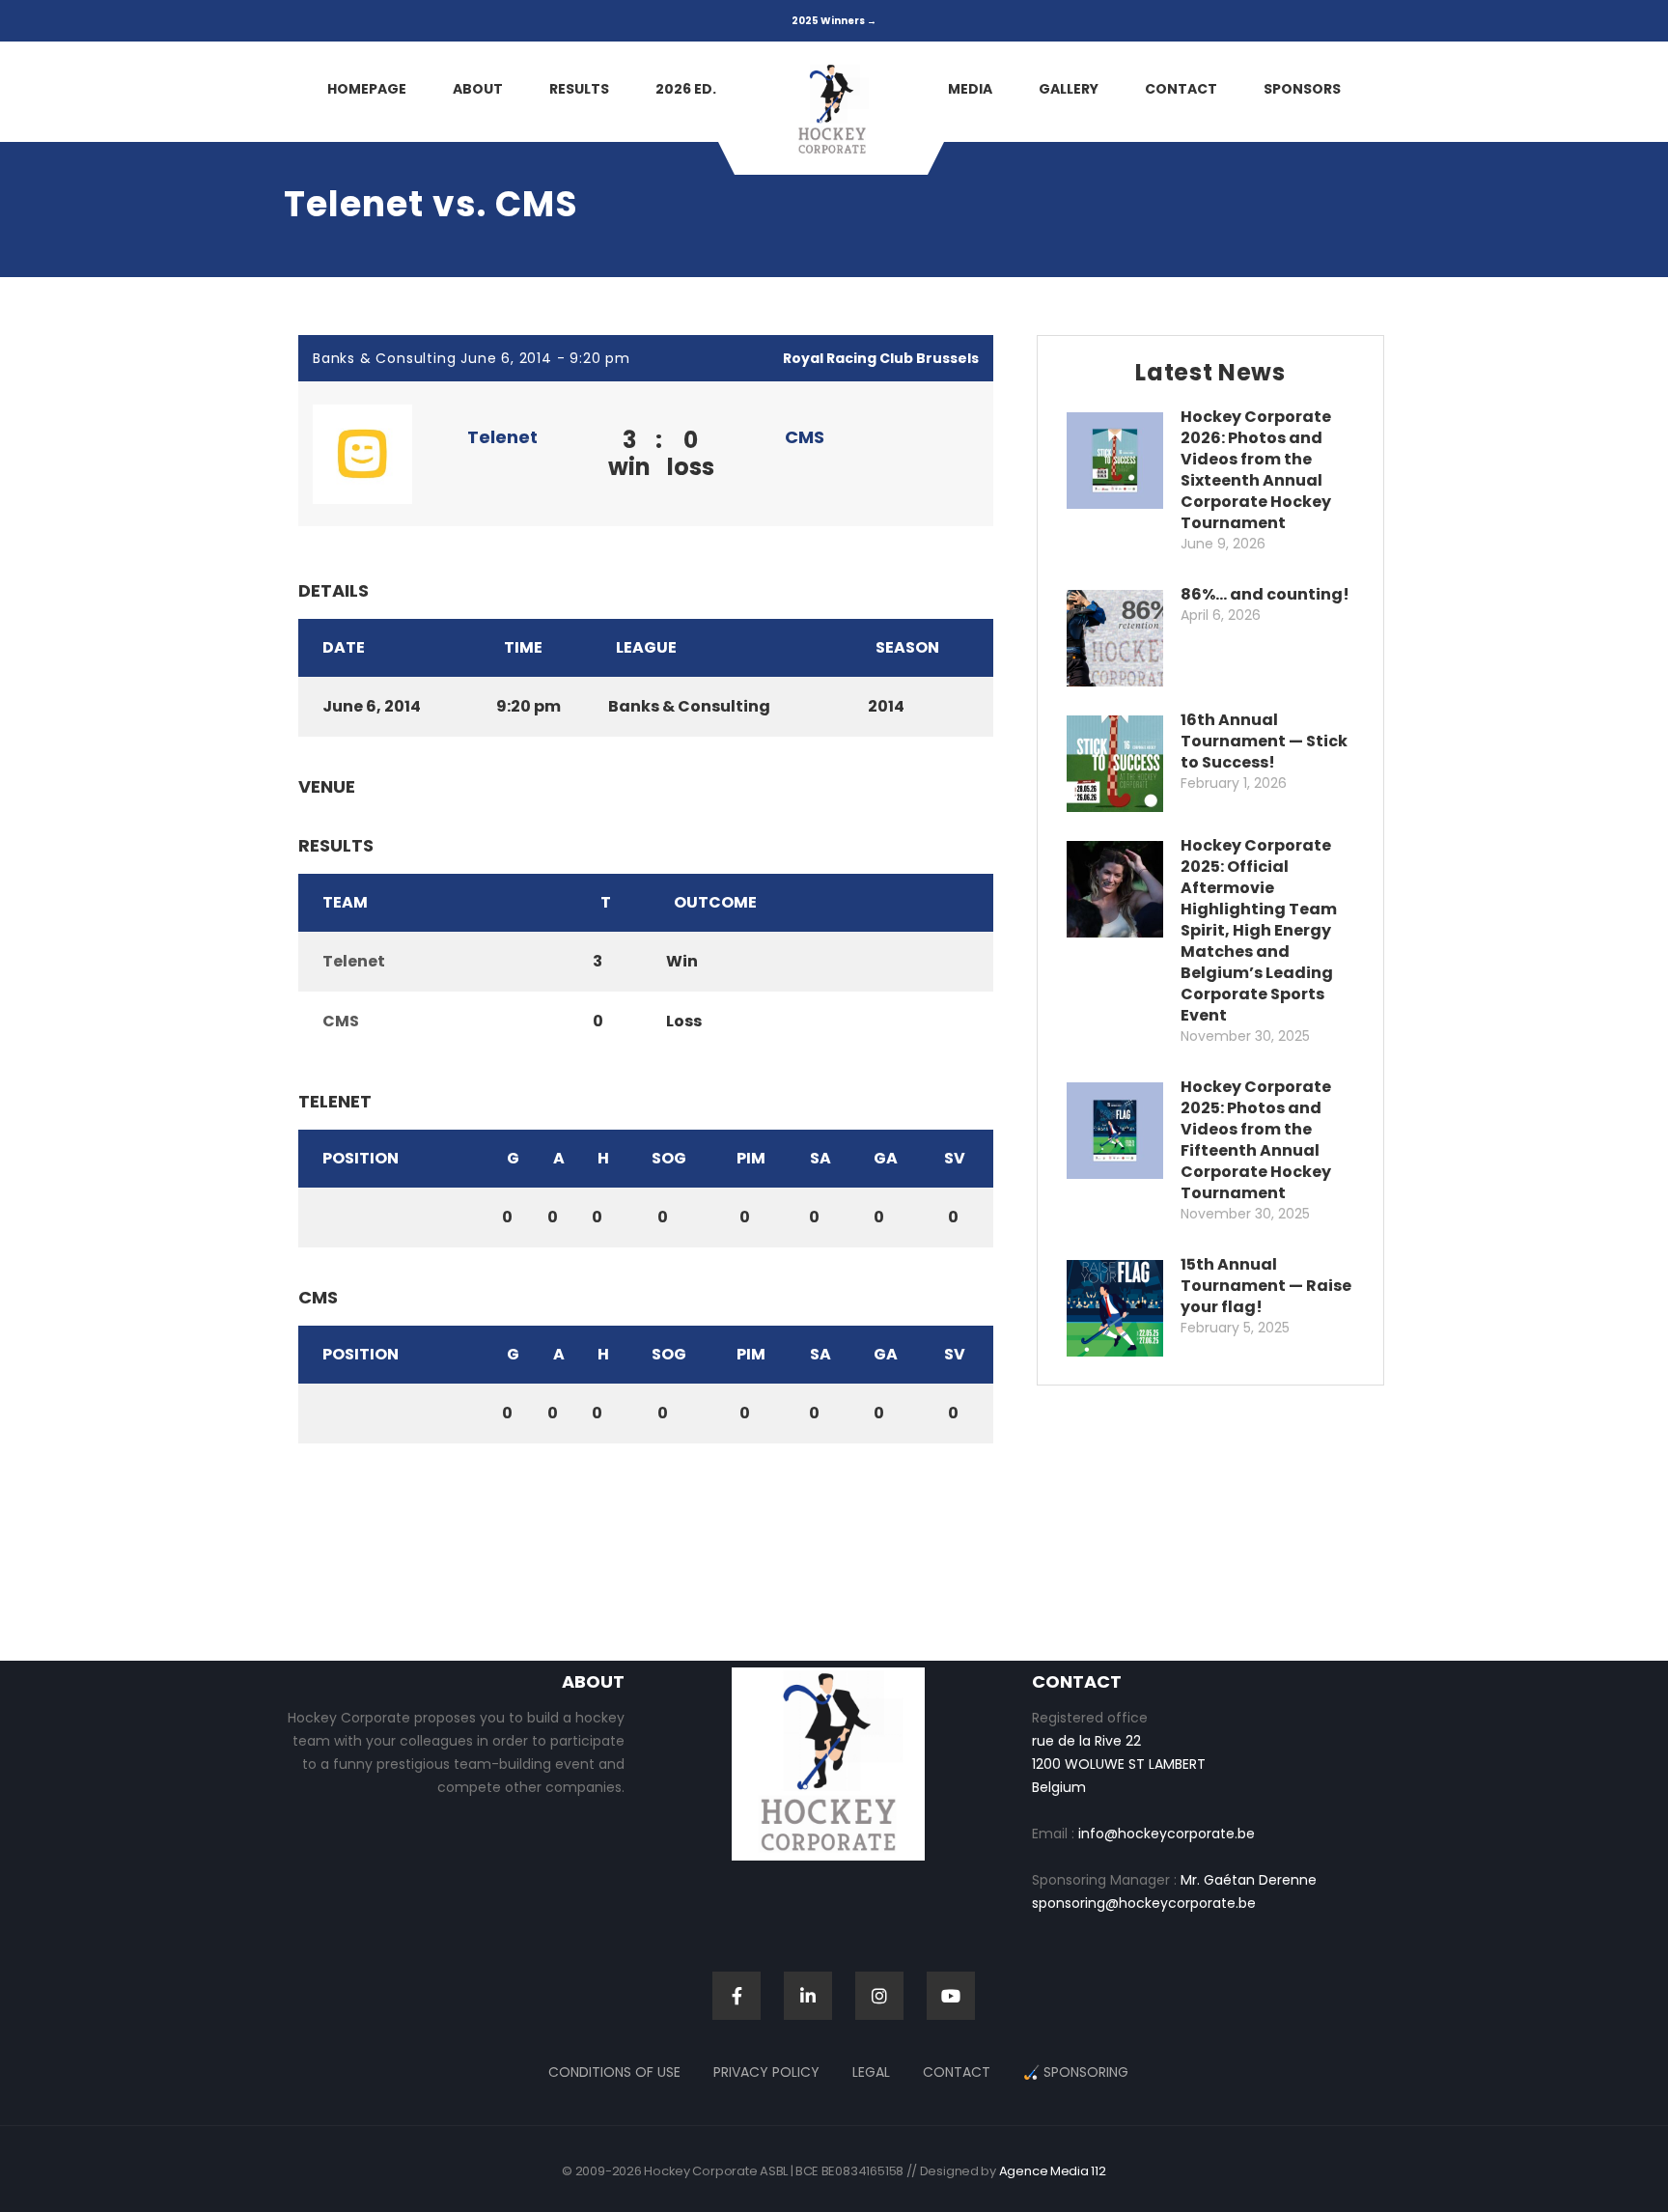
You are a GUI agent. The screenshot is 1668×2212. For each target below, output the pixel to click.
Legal (871, 2072)
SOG (669, 1158)
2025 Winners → (834, 21)
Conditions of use (614, 2072)
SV (955, 1158)
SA (820, 1158)
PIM (751, 1158)
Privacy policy (766, 2072)
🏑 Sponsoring (1076, 2072)
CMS (805, 437)
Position (361, 1158)
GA (886, 1158)
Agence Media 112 (1053, 2171)
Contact (957, 2072)
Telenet (502, 437)
